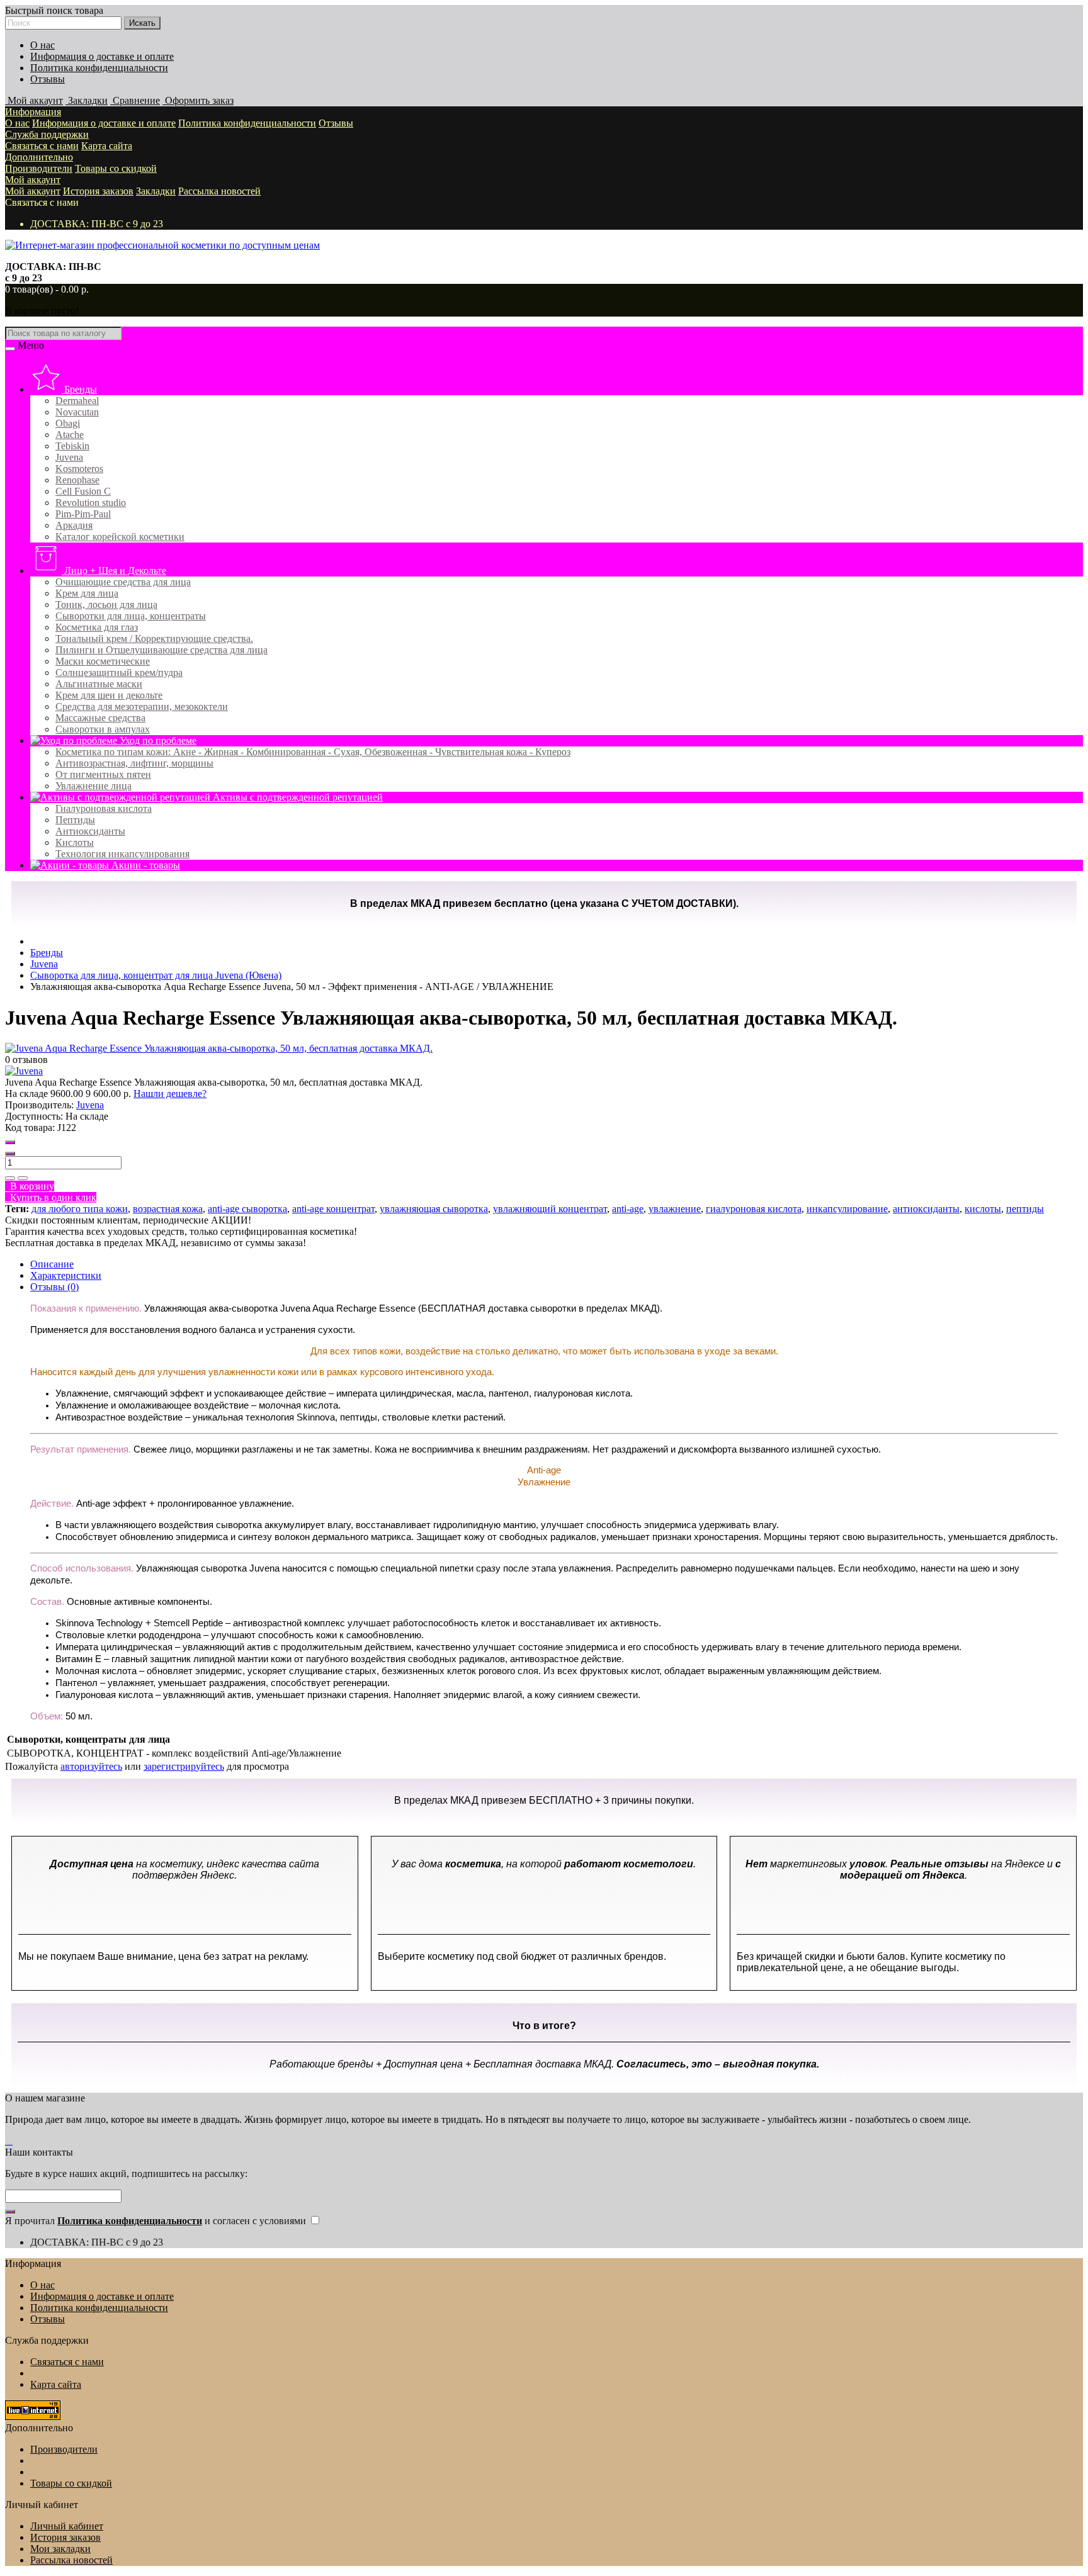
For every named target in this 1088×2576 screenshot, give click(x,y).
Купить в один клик (51, 1197)
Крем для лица (87, 593)
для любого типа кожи (80, 1209)
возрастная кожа (168, 1209)
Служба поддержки (47, 134)
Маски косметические (103, 661)
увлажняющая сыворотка (434, 1209)
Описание (52, 1264)
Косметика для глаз (97, 627)
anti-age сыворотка (247, 1209)
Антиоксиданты (90, 831)
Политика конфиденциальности (99, 68)
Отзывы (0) (54, 1287)
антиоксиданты (926, 1209)
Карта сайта (107, 146)
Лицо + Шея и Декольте (114, 571)
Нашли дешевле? (170, 1094)
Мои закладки (60, 2549)
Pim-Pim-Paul (83, 514)
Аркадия (74, 525)
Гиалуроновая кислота (104, 808)
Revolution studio (91, 503)
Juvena (69, 457)
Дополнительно (39, 157)
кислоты (983, 1209)
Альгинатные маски (99, 684)
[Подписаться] (10, 2212)
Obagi (68, 423)
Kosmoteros (79, 469)
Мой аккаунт (33, 180)
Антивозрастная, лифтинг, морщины (134, 763)
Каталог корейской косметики (120, 537)
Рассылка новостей (219, 191)
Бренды (79, 389)
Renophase (77, 480)
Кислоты (75, 842)
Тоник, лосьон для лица (106, 605)
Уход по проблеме (157, 740)
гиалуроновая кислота (754, 1209)
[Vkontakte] (8, 2141)
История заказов (98, 191)
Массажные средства (100, 718)
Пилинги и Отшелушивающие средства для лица (161, 650)
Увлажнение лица (93, 786)
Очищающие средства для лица (123, 582)
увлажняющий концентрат (550, 1209)
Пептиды (75, 820)
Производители (39, 168)
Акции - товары (144, 865)
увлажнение (675, 1209)
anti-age (628, 1209)
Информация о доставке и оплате (102, 56)
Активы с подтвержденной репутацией (297, 797)
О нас (42, 45)
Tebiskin (72, 446)
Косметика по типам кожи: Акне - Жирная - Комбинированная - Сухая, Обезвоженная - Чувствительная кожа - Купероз (313, 752)
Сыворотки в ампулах (103, 729)
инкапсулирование (847, 1209)
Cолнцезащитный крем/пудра (119, 672)
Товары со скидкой (116, 168)
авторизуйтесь (91, 1766)
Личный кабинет (67, 2526)
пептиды (1025, 1209)
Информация (33, 112)
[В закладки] (10, 1178)
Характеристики (66, 1275)
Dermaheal (77, 401)
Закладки (156, 191)
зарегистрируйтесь (184, 1766)
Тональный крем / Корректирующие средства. (154, 638)
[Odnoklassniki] (11, 2141)
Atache (70, 435)
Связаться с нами (42, 146)
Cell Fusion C (83, 491)
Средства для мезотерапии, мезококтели (142, 706)
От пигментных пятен (103, 774)
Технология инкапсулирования (122, 854)
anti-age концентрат (333, 1209)
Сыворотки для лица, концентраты (131, 616)
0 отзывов (26, 1060)
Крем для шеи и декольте (109, 695)
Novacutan (77, 412)
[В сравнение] (23, 1178)
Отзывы (48, 79)
